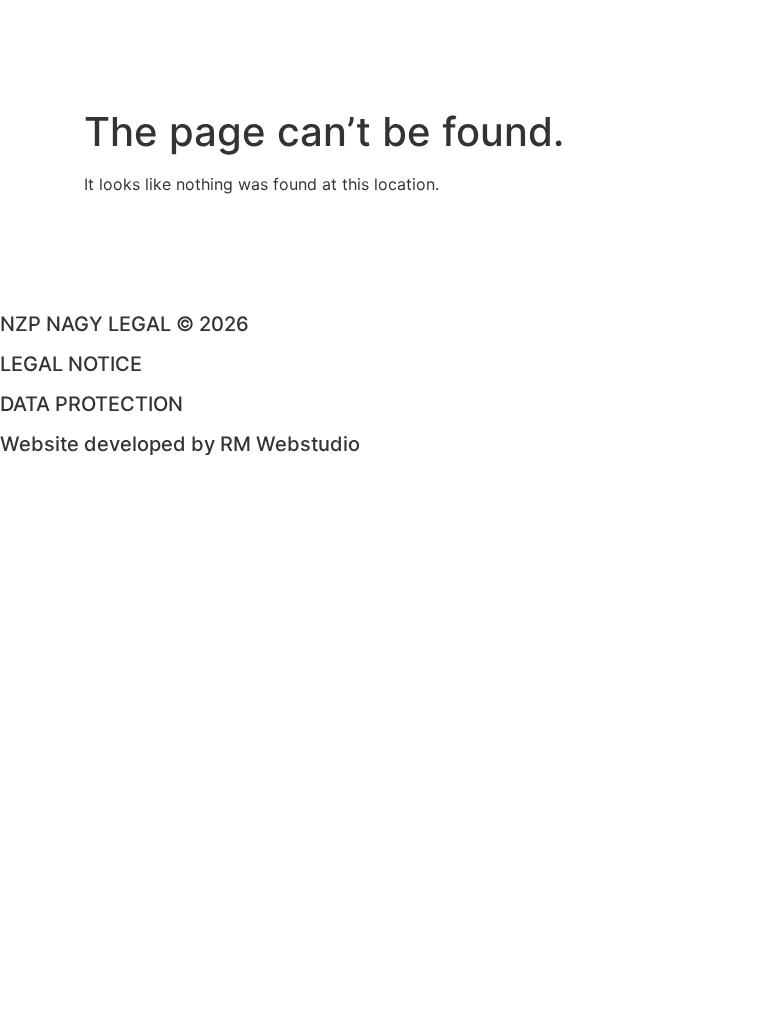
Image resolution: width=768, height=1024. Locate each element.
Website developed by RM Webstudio (180, 444)
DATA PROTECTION (91, 404)
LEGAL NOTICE (71, 364)
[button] (384, 85)
